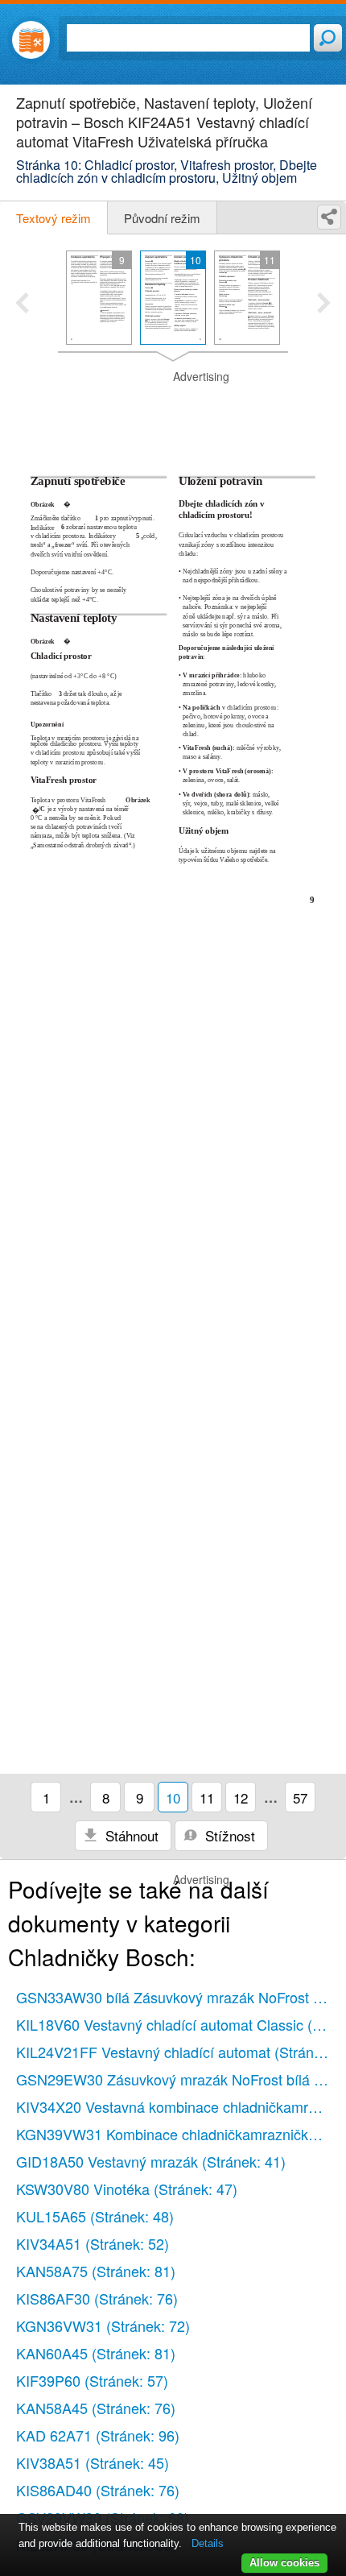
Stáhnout (130, 1835)
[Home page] (31, 40)
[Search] (328, 38)
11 (207, 1797)
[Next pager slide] (324, 304)
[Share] (329, 217)
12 (241, 1797)
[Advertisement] (173, 409)
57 (300, 1797)
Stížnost (228, 1835)
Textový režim (54, 218)
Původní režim (162, 218)
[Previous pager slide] (22, 304)
